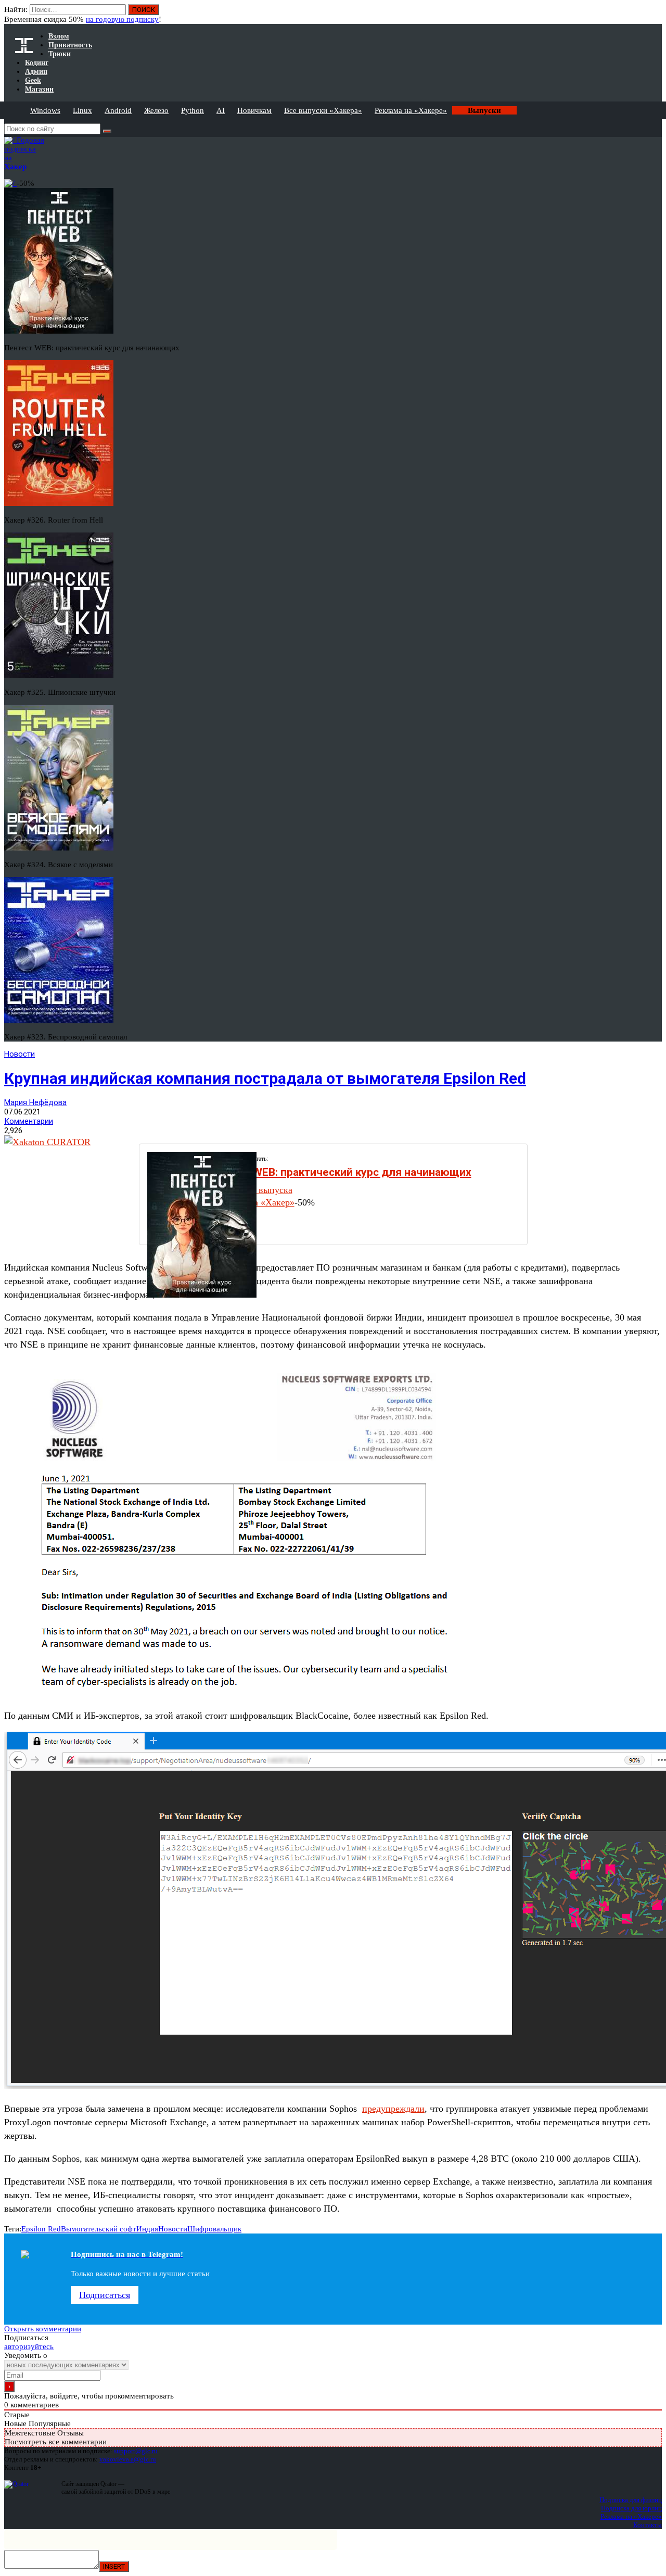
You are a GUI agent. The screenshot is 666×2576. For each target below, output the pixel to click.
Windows (45, 110)
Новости (20, 1054)
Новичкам (254, 110)
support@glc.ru (136, 2451)
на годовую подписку (122, 19)
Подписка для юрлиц (631, 2508)
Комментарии (29, 1121)
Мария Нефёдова (35, 1102)
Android (118, 110)
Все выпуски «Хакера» (323, 110)
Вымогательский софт (99, 2229)
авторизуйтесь (29, 2346)
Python (193, 110)
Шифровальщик (214, 2229)
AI (221, 110)
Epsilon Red (41, 2229)
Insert (114, 2566)
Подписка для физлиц (631, 2500)
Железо (156, 110)
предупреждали (393, 2109)
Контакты (648, 2525)
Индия (147, 2229)
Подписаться (105, 2295)
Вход (655, 15)
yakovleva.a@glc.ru (128, 2459)
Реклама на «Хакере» (411, 110)
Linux (82, 110)
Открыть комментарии (43, 2329)
